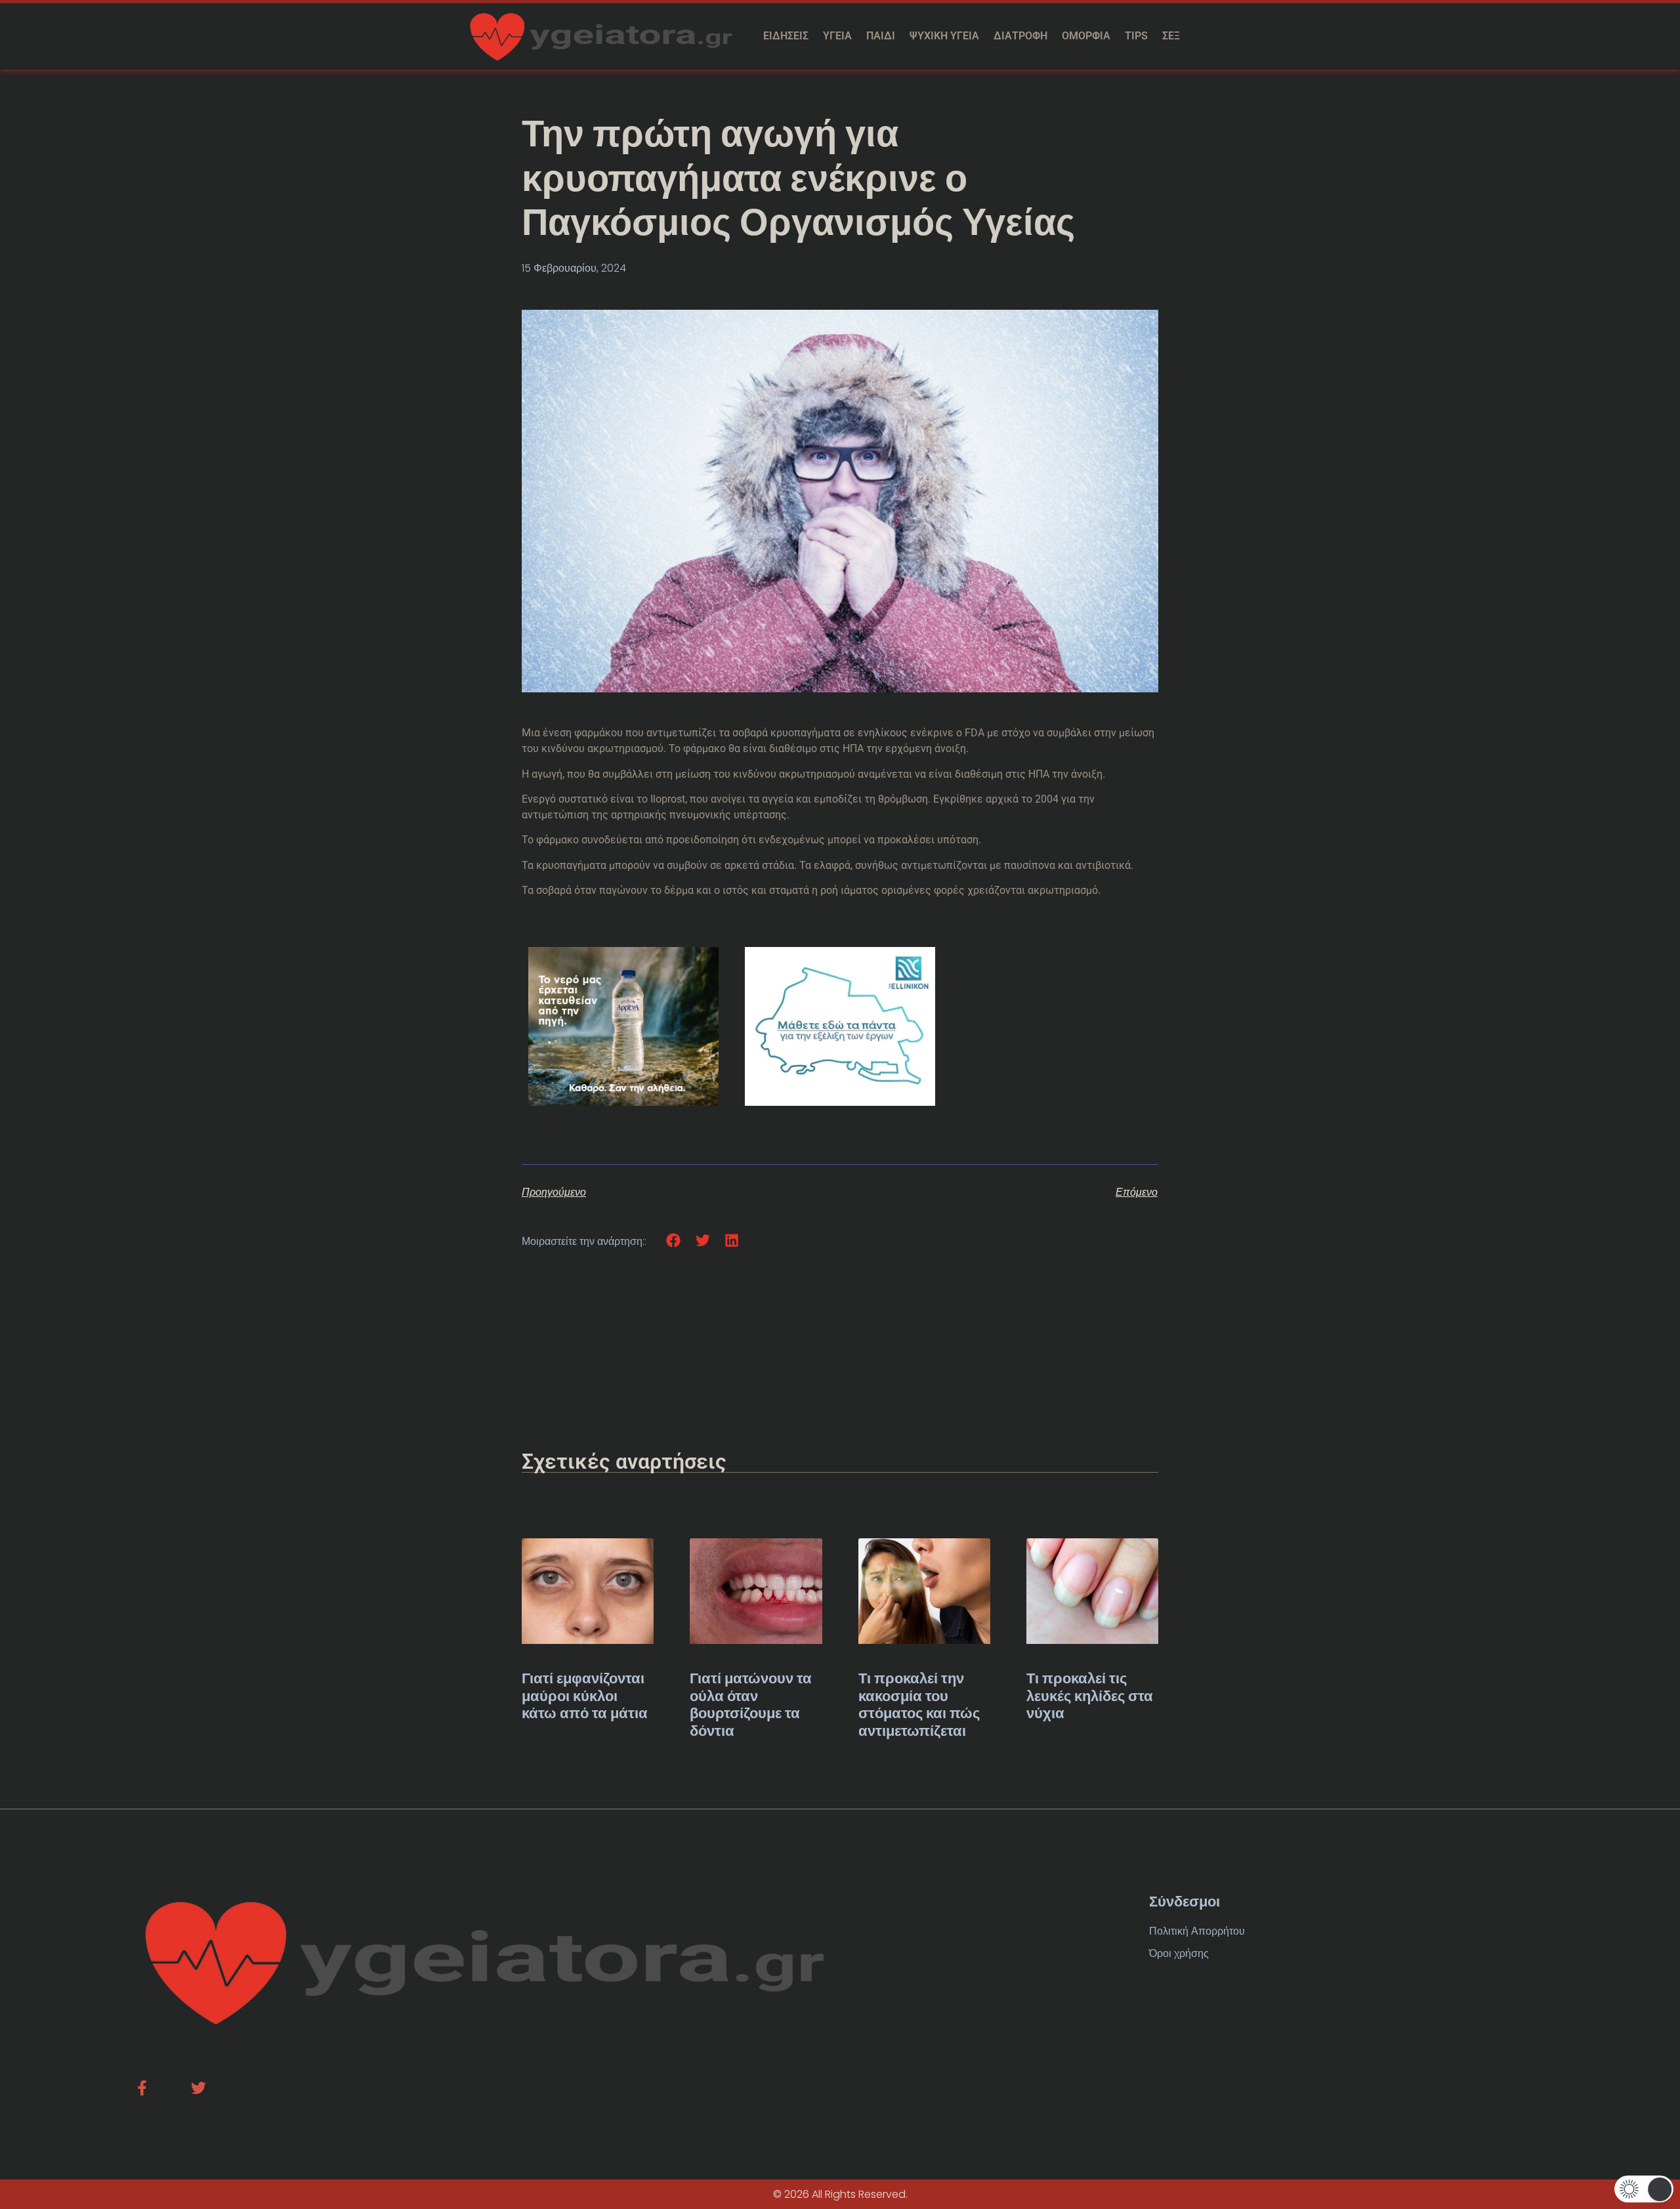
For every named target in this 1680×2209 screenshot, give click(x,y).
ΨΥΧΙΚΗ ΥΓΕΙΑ (944, 36)
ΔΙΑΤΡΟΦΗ (1020, 36)
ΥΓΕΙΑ (837, 36)
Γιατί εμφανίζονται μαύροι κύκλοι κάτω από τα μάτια (585, 1696)
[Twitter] (199, 2088)
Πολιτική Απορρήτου (1197, 1931)
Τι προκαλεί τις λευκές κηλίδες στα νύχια (1090, 1696)
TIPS (1136, 36)
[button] (674, 1241)
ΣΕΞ (1171, 36)
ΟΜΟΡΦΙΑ (1086, 36)
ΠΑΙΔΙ (881, 36)
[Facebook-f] (142, 2088)
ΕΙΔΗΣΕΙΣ (786, 36)
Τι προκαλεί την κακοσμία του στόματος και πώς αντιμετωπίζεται (919, 1704)
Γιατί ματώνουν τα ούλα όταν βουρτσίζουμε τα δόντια (751, 1704)
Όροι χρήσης (1179, 1953)
